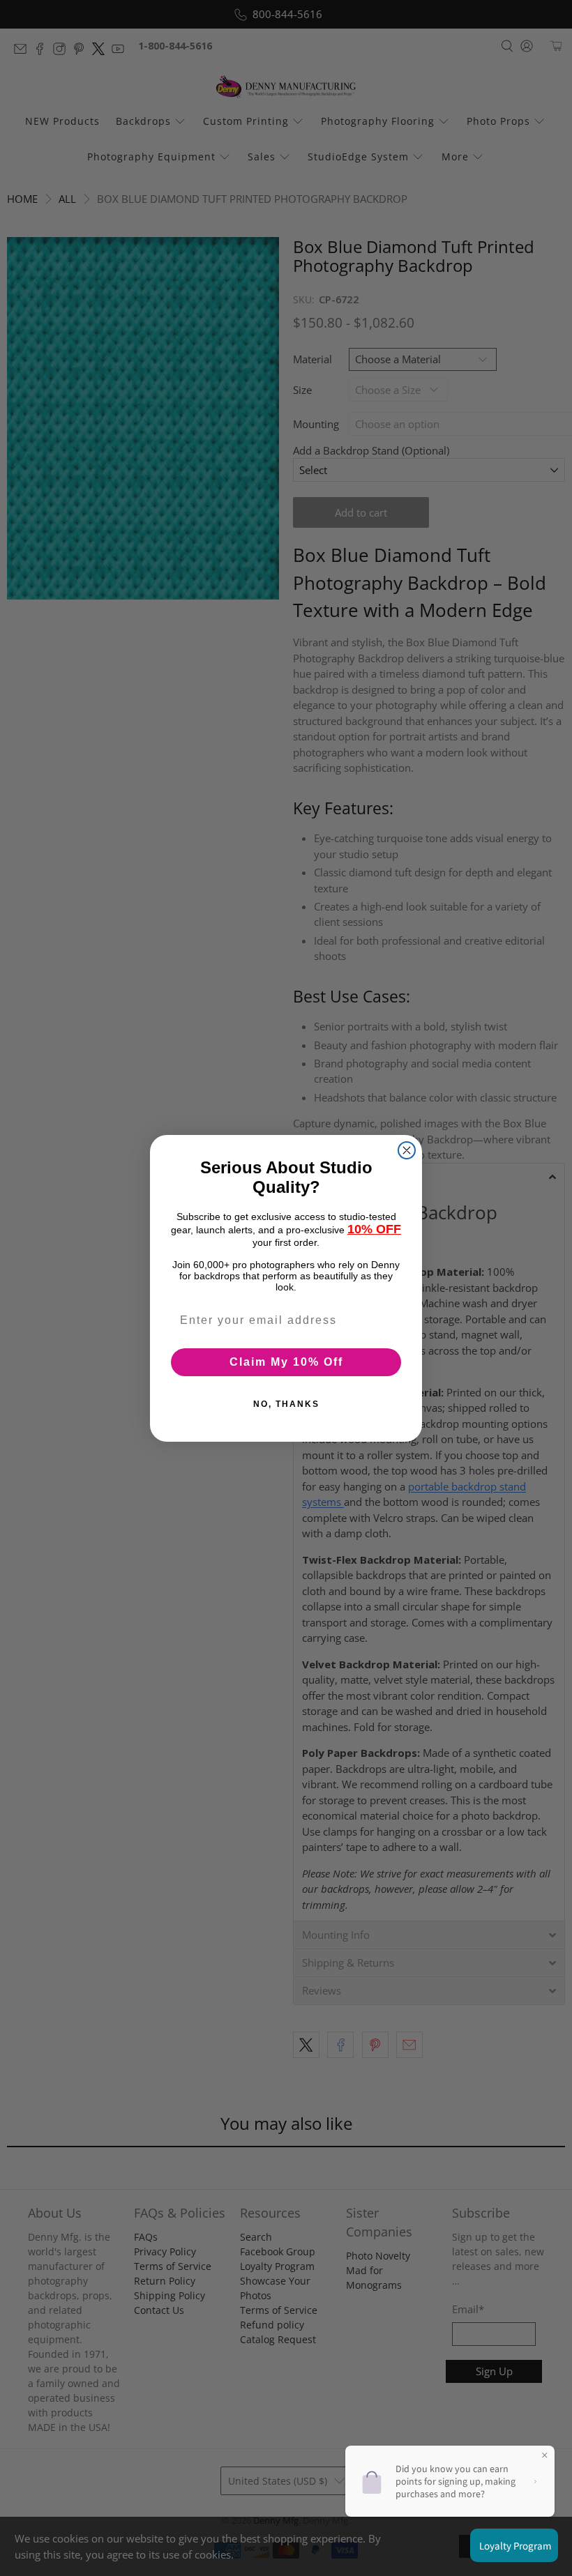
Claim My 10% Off (286, 1362)
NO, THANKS (286, 1404)
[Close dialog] (407, 1150)
